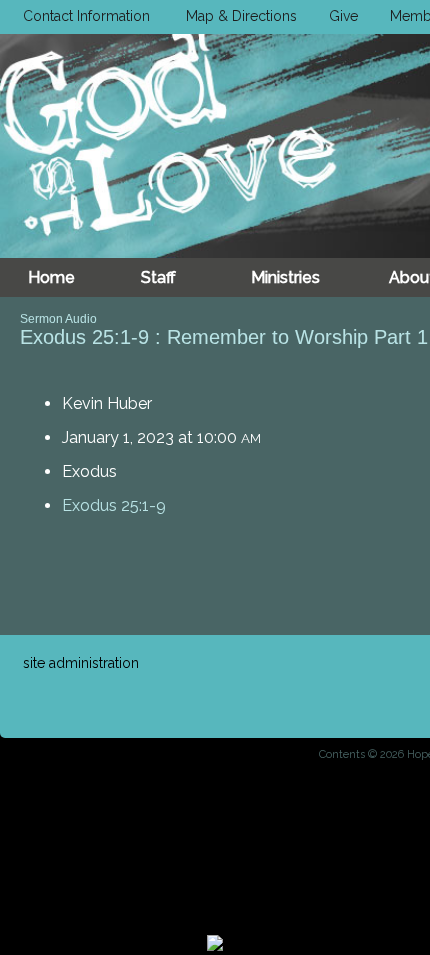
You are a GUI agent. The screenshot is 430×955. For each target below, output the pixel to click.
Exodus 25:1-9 (114, 505)
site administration (81, 663)
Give (339, 16)
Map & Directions (237, 16)
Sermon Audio (58, 319)
